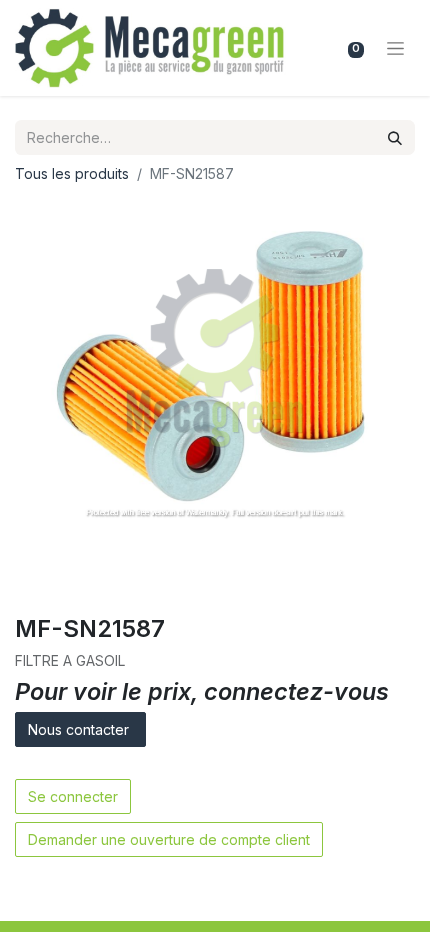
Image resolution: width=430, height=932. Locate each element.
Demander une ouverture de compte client (169, 839)
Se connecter (73, 796)
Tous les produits (72, 173)
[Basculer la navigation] (395, 48)
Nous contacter (80, 729)
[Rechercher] (395, 137)
